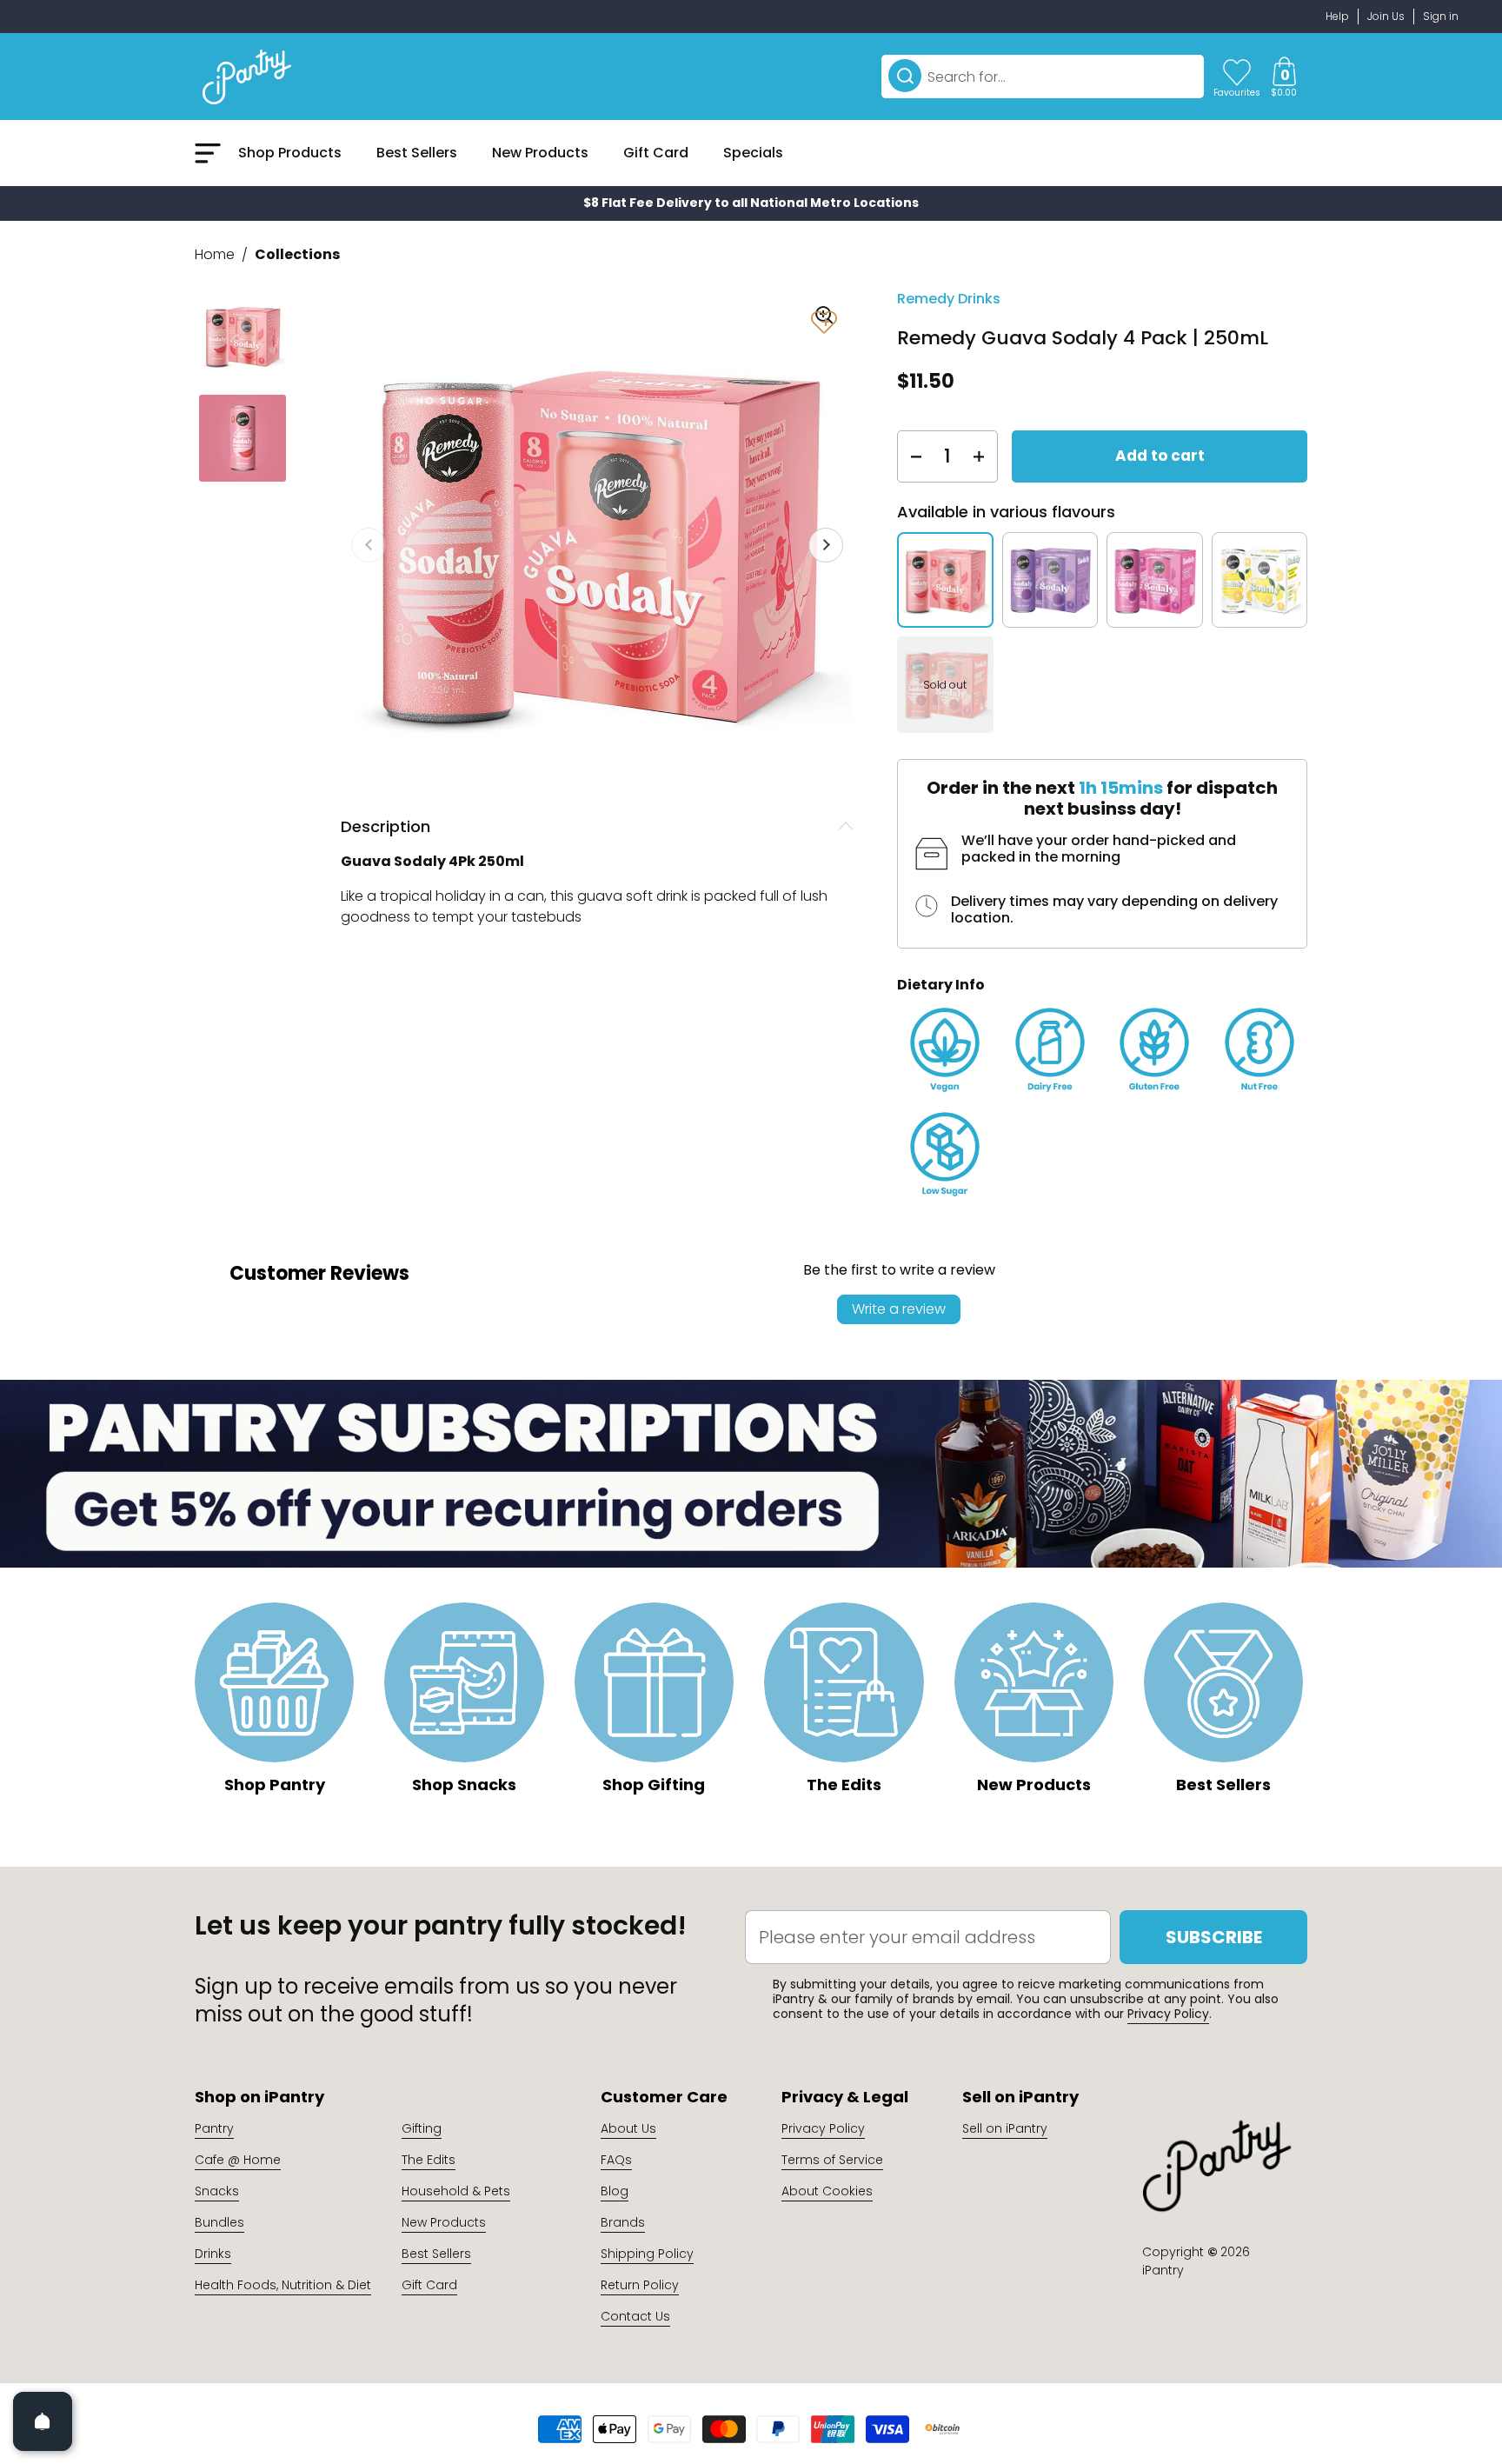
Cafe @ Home (238, 2160)
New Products (444, 2222)
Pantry (214, 2128)
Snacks (217, 2191)
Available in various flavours (1006, 512)
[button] (1284, 77)
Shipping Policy (647, 2254)
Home (215, 254)
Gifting (422, 2128)
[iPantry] (247, 77)
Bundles (219, 2222)
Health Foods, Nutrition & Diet (283, 2285)
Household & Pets (456, 2191)
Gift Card (429, 2285)
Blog (615, 2191)
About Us (628, 2128)
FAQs (616, 2160)
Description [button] (385, 826)
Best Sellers (436, 2254)
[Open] (43, 2421)
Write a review (899, 1309)
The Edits (429, 2160)
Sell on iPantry (1005, 2128)
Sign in (1441, 16)
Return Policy (640, 2285)
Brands (623, 2222)
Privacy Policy (1168, 2014)
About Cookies (827, 2191)
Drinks (213, 2254)
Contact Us (635, 2316)
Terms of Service (832, 2160)
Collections (297, 254)
